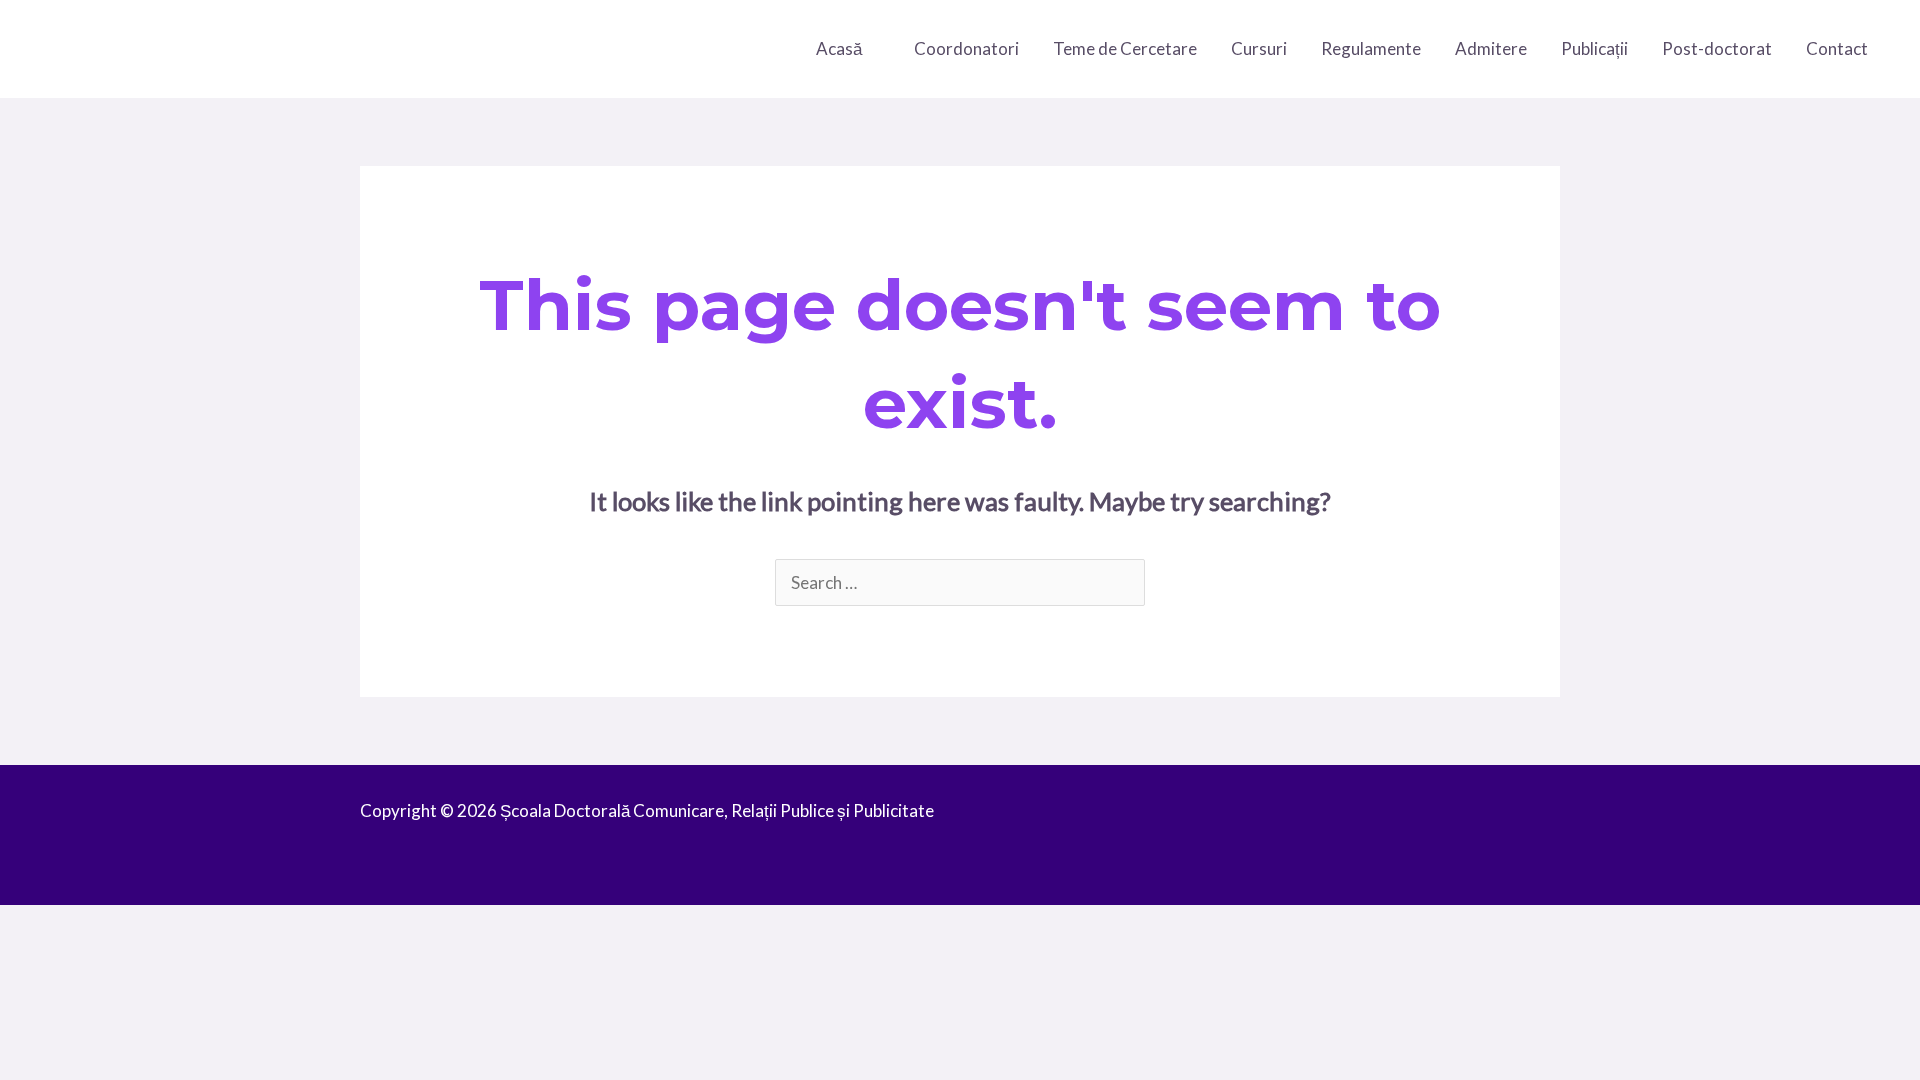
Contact (1837, 48)
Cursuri (1259, 48)
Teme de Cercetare (1125, 48)
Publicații (1594, 48)
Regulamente (1371, 48)
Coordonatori (966, 48)
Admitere (1491, 48)
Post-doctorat (1717, 48)
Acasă (839, 48)
